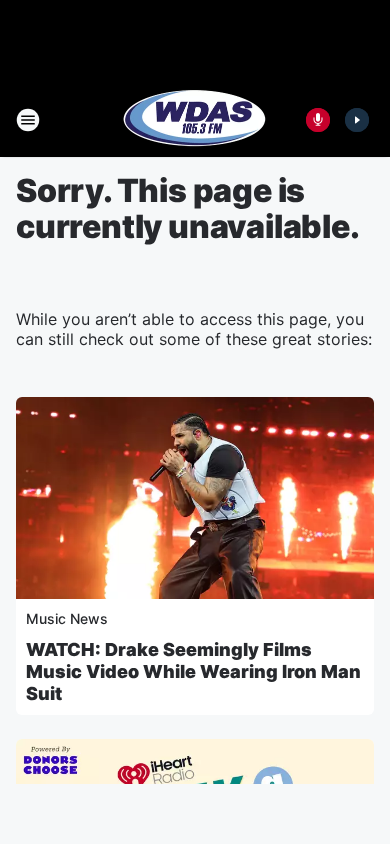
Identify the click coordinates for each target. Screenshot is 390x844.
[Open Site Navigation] (28, 120)
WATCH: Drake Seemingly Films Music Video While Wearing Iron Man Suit (193, 671)
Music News (67, 618)
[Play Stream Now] (357, 120)
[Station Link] (195, 120)
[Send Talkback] (318, 120)
